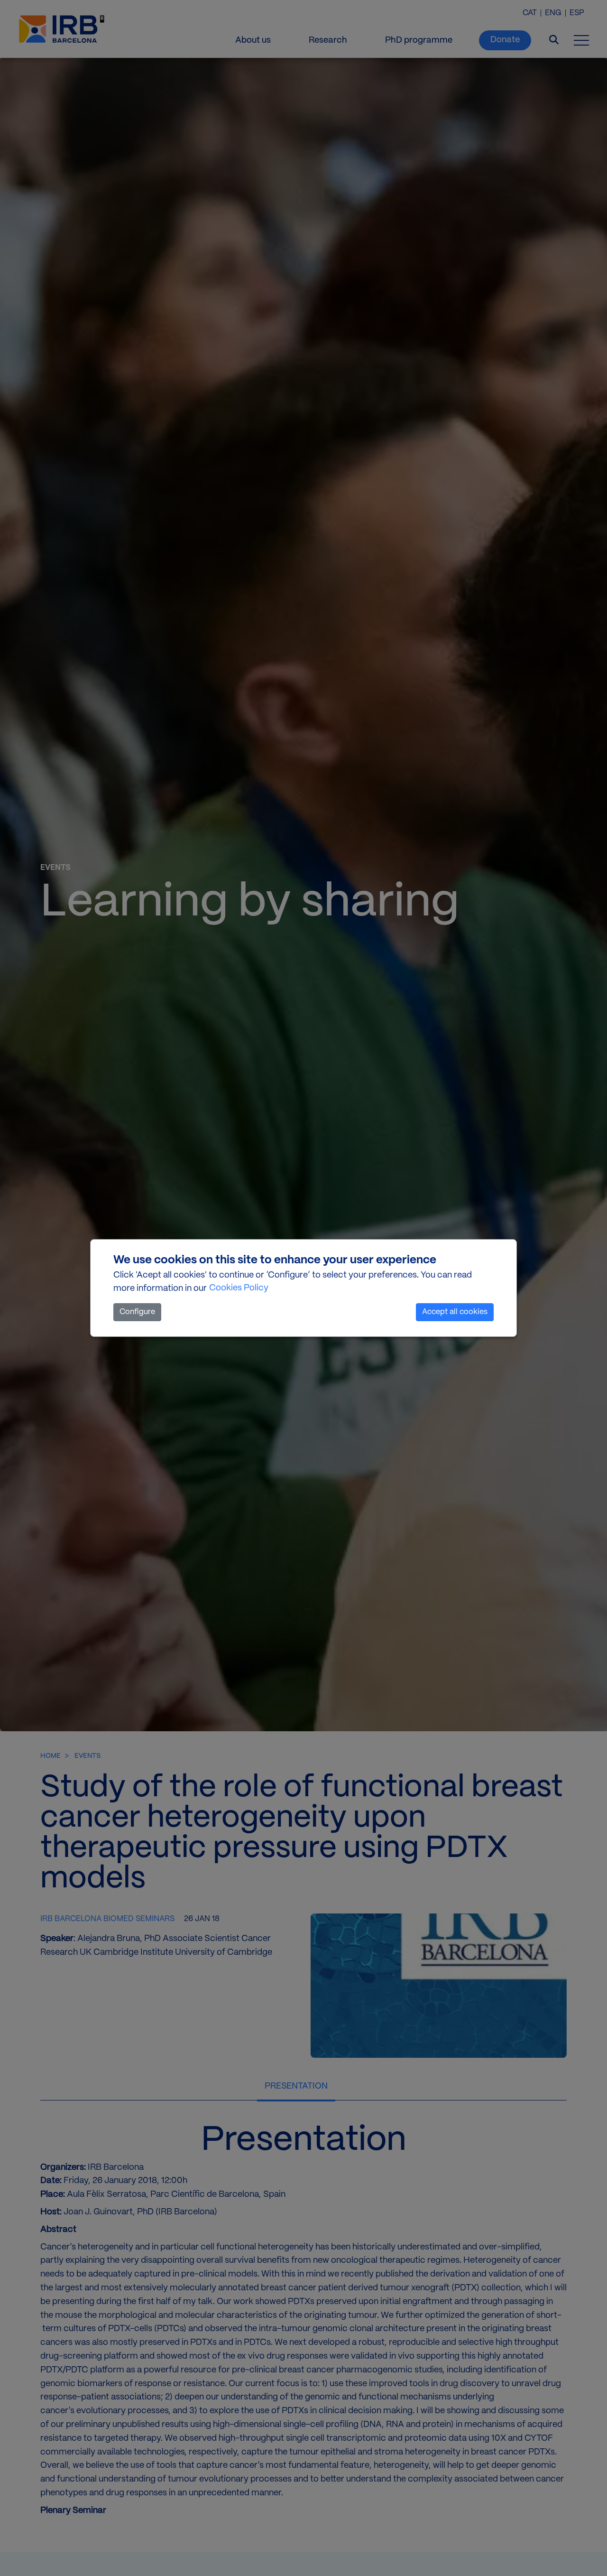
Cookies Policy (239, 1288)
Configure (137, 1312)
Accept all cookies (455, 1312)
